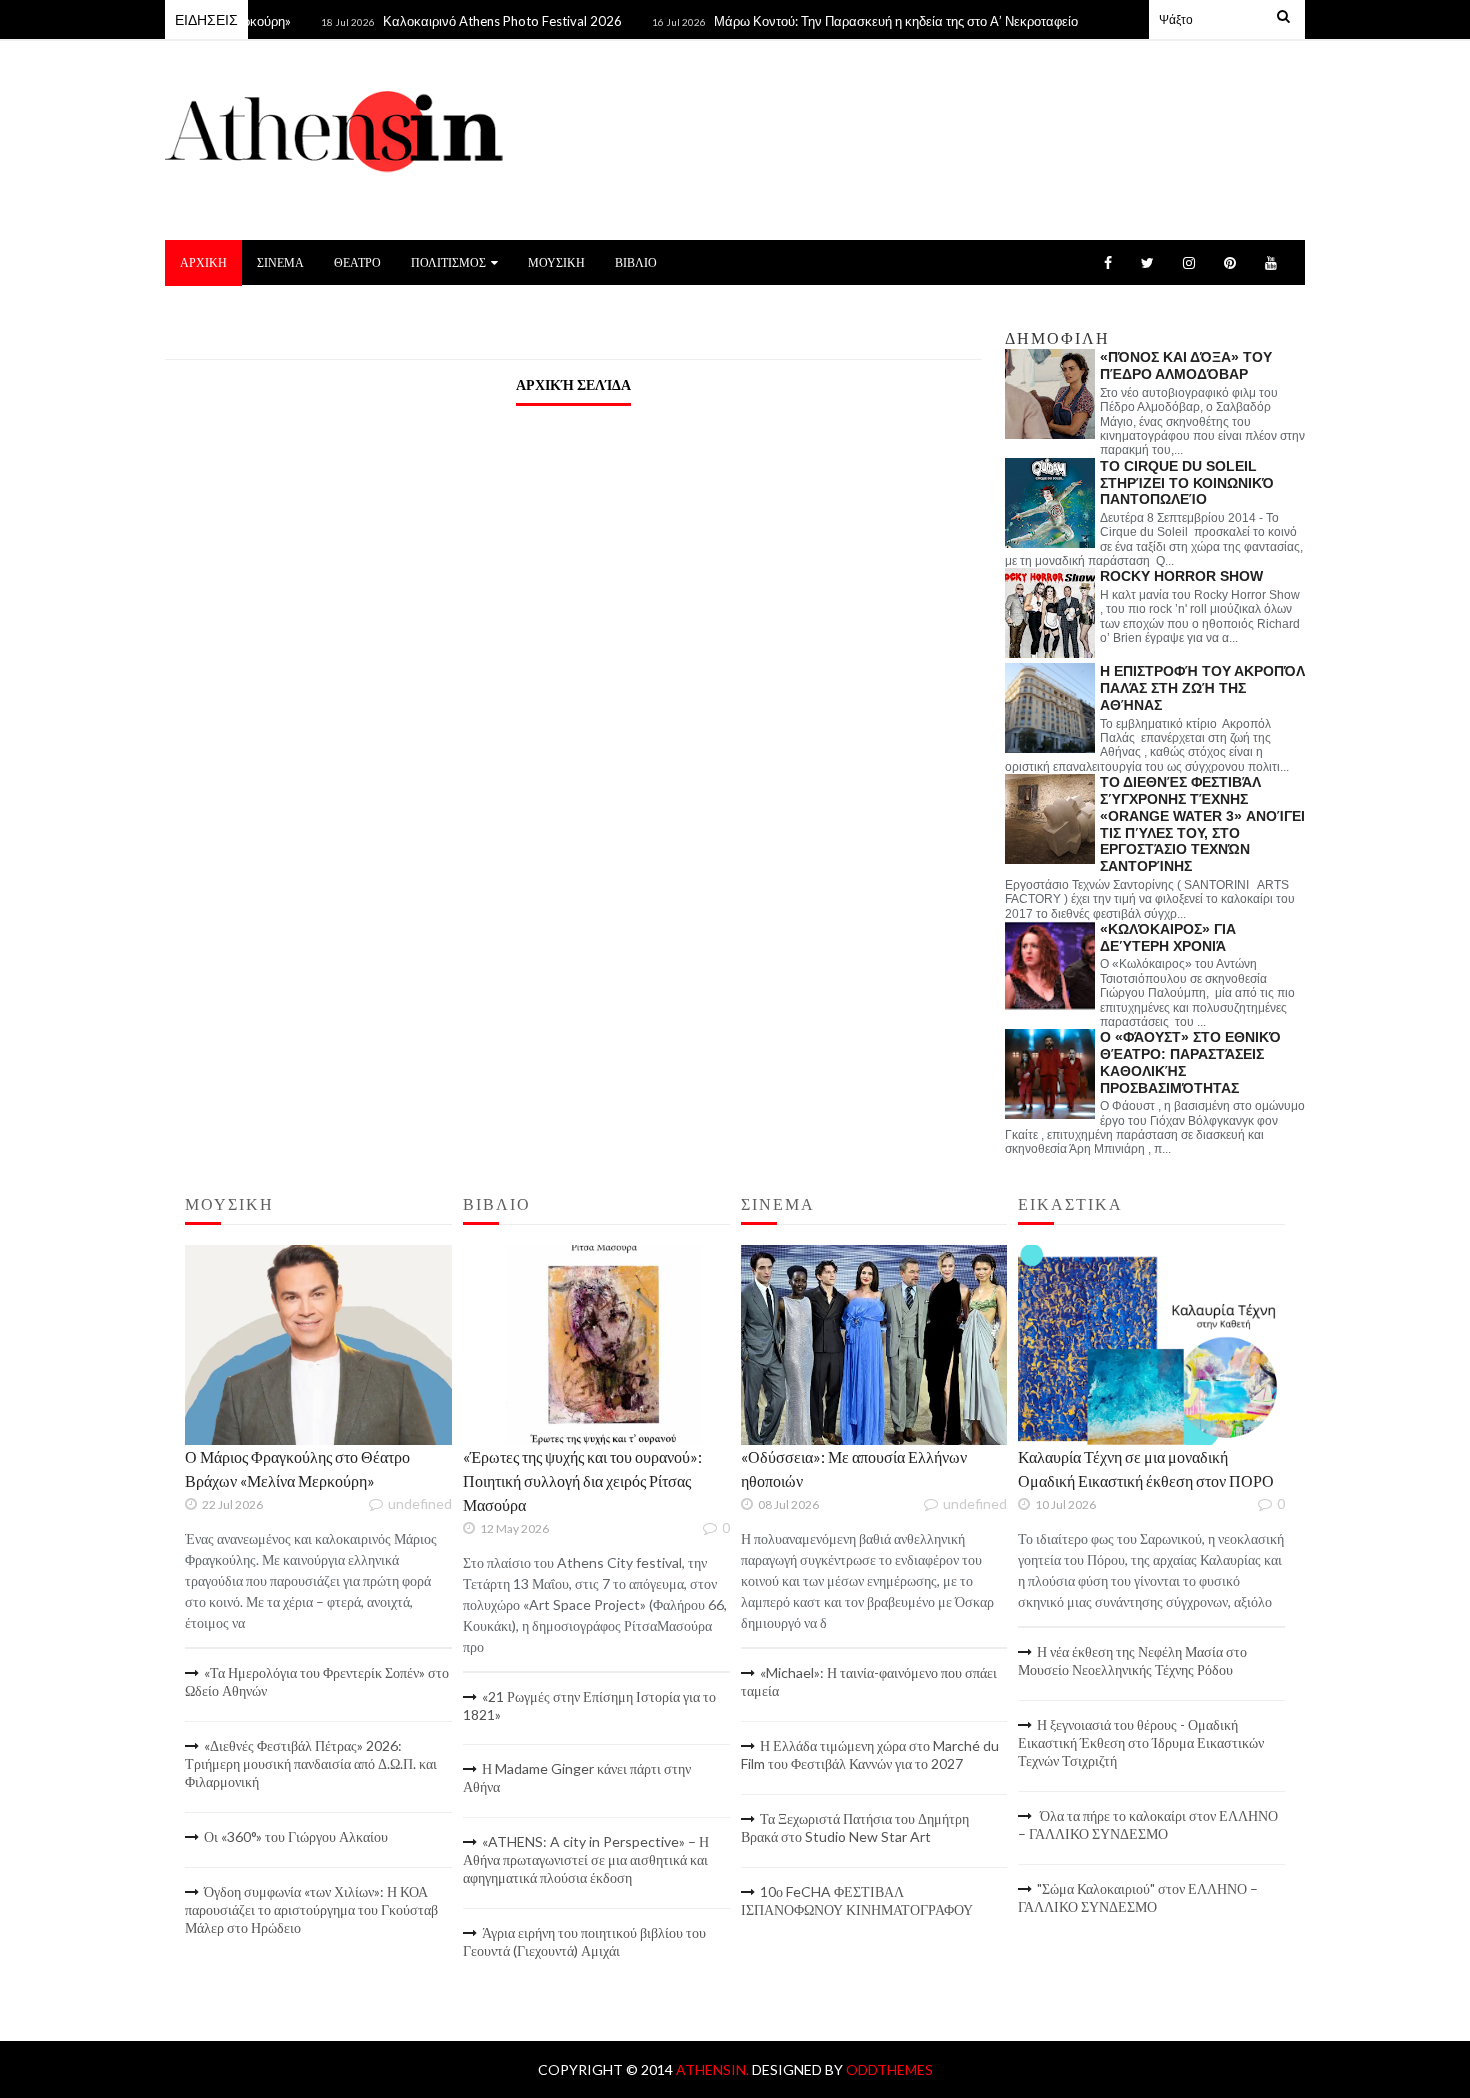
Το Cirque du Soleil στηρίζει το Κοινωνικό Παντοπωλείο (1187, 483)
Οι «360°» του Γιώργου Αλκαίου (296, 1836)
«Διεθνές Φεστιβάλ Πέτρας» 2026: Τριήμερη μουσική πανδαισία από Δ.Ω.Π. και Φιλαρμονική (311, 1763)
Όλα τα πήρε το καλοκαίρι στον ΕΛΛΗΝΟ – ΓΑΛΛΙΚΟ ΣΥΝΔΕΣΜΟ (1148, 1824)
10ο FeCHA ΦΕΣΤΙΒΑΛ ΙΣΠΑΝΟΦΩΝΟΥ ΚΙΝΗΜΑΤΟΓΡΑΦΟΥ (857, 1900)
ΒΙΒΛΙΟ (636, 262)
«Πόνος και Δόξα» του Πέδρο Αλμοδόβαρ (1186, 365)
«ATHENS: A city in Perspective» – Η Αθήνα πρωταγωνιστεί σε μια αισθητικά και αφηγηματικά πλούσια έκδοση (586, 1859)
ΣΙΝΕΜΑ (280, 262)
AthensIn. (714, 2069)
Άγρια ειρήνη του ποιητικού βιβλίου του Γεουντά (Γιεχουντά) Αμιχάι (584, 1941)
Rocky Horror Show (1181, 576)
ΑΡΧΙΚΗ (203, 262)
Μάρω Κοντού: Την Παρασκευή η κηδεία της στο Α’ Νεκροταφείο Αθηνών (888, 21)
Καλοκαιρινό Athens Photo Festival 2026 (469, 21)
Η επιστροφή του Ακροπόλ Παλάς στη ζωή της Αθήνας (1202, 688)
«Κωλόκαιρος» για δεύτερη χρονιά (1168, 937)
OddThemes (889, 2069)
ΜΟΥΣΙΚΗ (556, 262)
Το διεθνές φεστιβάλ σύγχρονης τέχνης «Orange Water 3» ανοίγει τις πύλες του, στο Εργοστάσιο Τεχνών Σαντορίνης (1202, 824)
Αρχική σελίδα (573, 384)
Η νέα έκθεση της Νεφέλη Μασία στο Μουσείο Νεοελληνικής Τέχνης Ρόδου (1132, 1660)
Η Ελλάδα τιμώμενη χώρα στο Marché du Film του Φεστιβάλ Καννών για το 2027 (870, 1754)
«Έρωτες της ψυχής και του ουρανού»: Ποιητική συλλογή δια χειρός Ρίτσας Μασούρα (582, 1480)
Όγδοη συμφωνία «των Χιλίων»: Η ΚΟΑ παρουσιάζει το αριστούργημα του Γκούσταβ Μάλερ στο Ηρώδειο (311, 1909)
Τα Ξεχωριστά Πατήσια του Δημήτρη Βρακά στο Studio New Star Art (855, 1827)
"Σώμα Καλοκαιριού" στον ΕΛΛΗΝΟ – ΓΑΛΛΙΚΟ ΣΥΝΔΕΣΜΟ (1138, 1897)
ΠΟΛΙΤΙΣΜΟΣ (448, 262)
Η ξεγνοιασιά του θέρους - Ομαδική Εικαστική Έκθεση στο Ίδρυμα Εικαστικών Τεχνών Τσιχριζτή (1141, 1742)
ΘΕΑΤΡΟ (357, 262)
